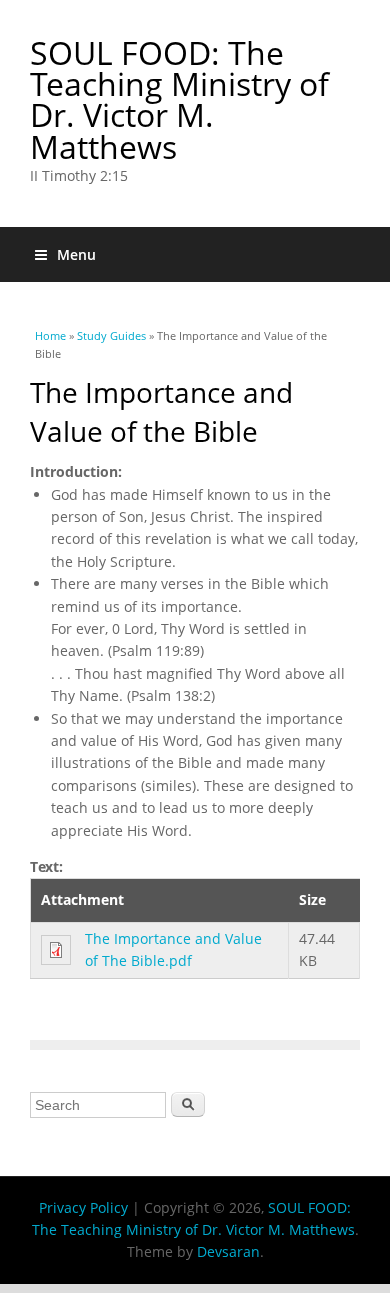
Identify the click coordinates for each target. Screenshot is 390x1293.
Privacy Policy (83, 1207)
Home (50, 335)
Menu (76, 254)
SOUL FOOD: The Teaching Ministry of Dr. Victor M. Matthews (179, 99)
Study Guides (111, 335)
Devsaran (228, 1251)
